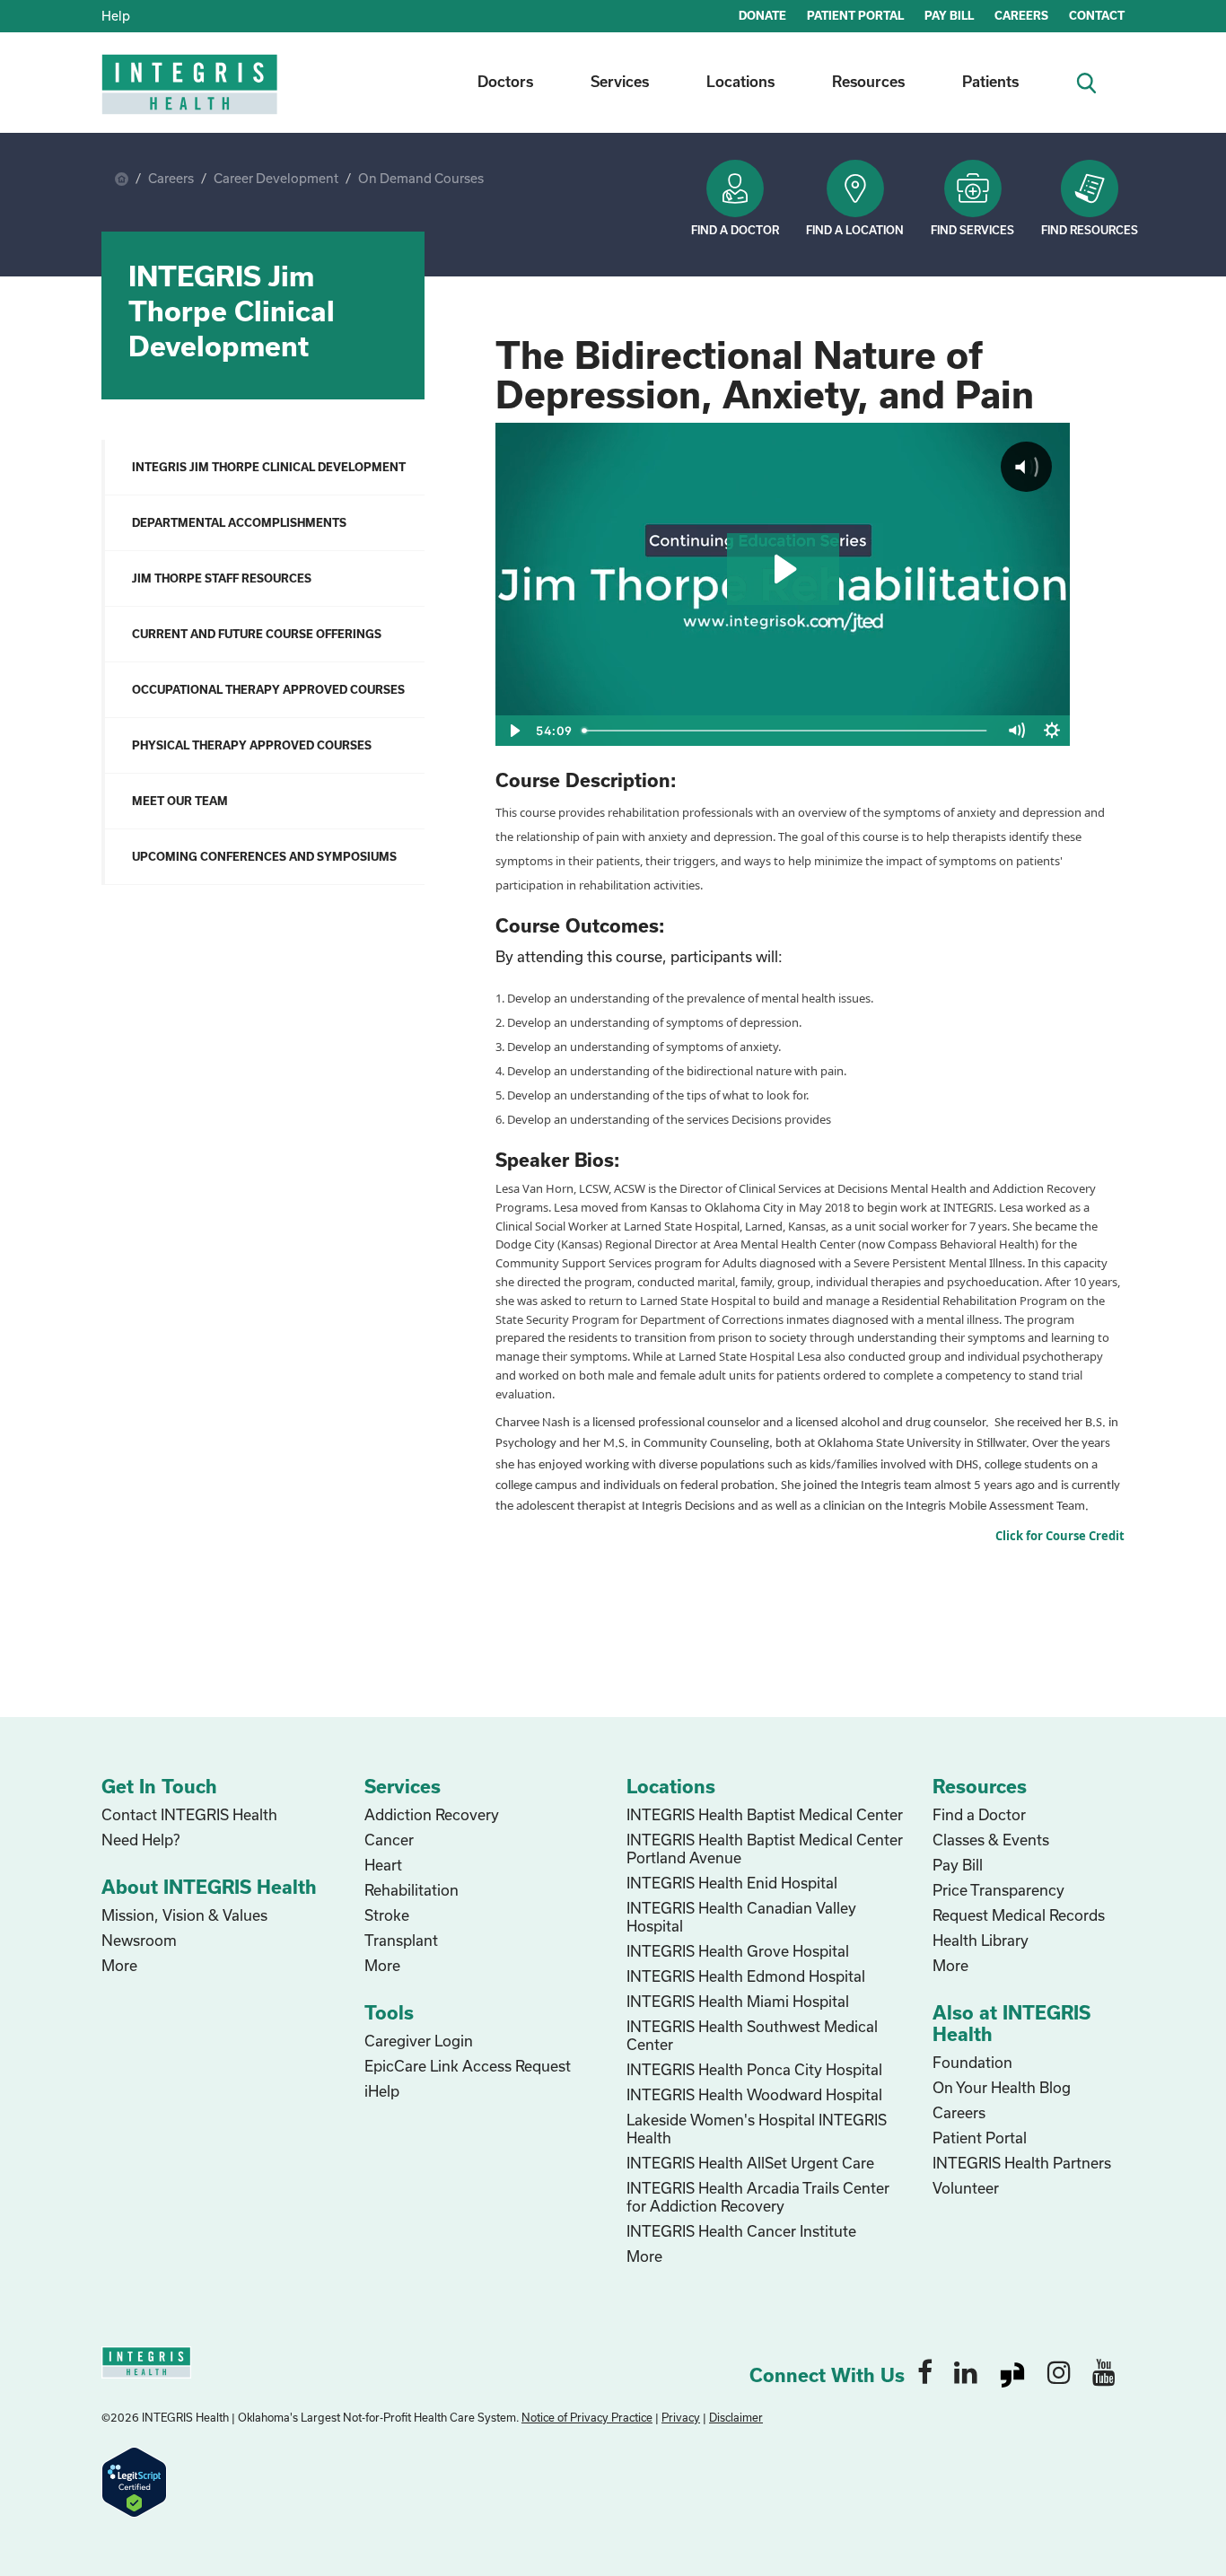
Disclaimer (736, 2417)
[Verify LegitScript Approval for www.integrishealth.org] (134, 2480)
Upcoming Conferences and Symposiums (264, 856)
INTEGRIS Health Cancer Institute (741, 2231)
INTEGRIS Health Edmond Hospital (746, 1976)
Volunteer (966, 2188)
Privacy (681, 2417)
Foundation (972, 2062)
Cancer (389, 1840)
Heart (383, 1865)
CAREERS (1021, 15)
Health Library (981, 1940)
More (119, 1965)
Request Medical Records (1019, 1915)
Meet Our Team (180, 801)
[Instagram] (1059, 2371)
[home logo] (191, 96)
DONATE (762, 15)
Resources (868, 81)
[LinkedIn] (966, 2371)
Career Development (276, 178)
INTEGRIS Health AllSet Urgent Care (750, 2163)
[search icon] (1094, 81)
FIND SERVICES (972, 230)
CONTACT (1097, 15)
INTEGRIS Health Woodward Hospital (754, 2094)
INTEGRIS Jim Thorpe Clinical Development (269, 467)
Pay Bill (958, 1865)
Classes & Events (991, 1840)
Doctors (505, 81)
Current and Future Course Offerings (257, 634)
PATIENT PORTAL (855, 15)
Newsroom (139, 1940)
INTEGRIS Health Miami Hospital (738, 2001)
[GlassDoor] (1012, 2371)
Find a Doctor (735, 230)
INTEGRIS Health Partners (1022, 2163)
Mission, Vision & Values (184, 1915)
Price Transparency (998, 1890)
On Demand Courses (421, 178)
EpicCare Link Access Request (468, 2066)
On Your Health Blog (1002, 2087)
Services (620, 81)
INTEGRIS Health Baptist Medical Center (765, 1814)
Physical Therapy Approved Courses (252, 745)
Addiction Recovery (432, 1814)
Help (116, 16)
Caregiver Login (419, 2041)
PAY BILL (949, 15)
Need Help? (140, 1840)
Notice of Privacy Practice (587, 2417)
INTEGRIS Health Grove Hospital (738, 1951)
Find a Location (855, 230)
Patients (990, 81)
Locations (740, 81)
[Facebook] (925, 2371)
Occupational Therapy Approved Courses (268, 689)
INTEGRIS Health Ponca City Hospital (754, 2069)
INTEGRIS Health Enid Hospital (732, 1883)
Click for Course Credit (1060, 1536)
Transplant (401, 1940)
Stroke (387, 1915)
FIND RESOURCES (1090, 230)
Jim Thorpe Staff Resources (222, 578)
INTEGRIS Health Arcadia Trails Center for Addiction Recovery (758, 2197)
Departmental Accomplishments (239, 522)
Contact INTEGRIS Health (189, 1814)
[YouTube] (1104, 2371)
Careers (171, 178)
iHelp (382, 2091)
